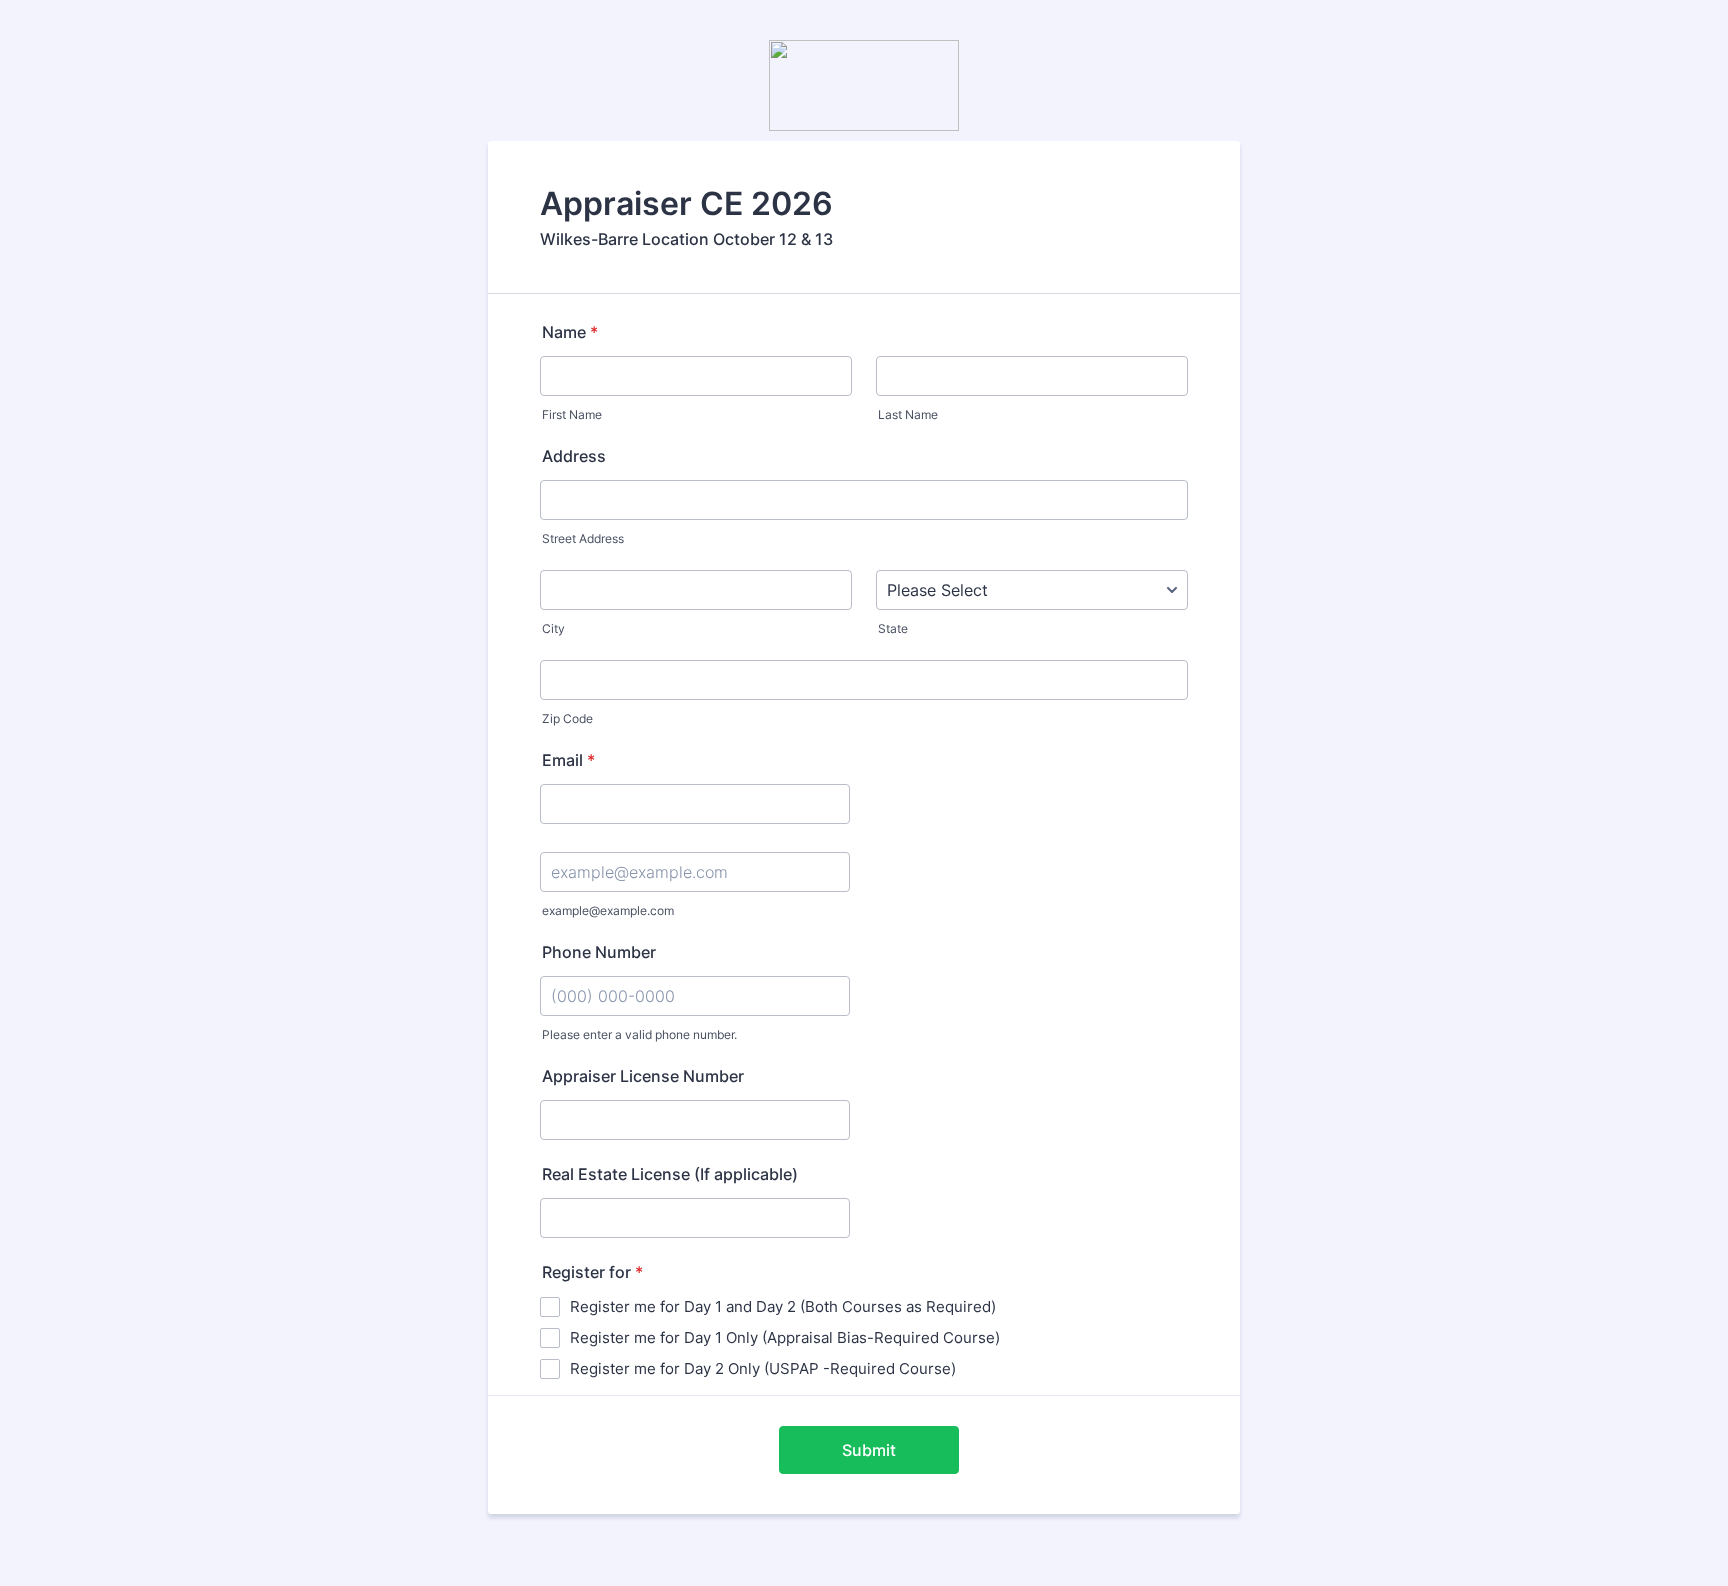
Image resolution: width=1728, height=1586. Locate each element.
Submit (869, 1450)
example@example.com (608, 910)
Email (568, 760)
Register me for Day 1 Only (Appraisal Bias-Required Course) (785, 1337)
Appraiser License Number (643, 1076)
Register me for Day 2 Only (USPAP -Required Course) (763, 1368)
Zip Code (567, 718)
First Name (572, 414)
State (893, 628)
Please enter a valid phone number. (639, 1034)
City (553, 628)
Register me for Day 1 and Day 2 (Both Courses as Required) (783, 1306)
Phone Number (599, 952)
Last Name (908, 414)
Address (574, 456)
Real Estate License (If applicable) (670, 1174)
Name (570, 332)
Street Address (583, 538)
